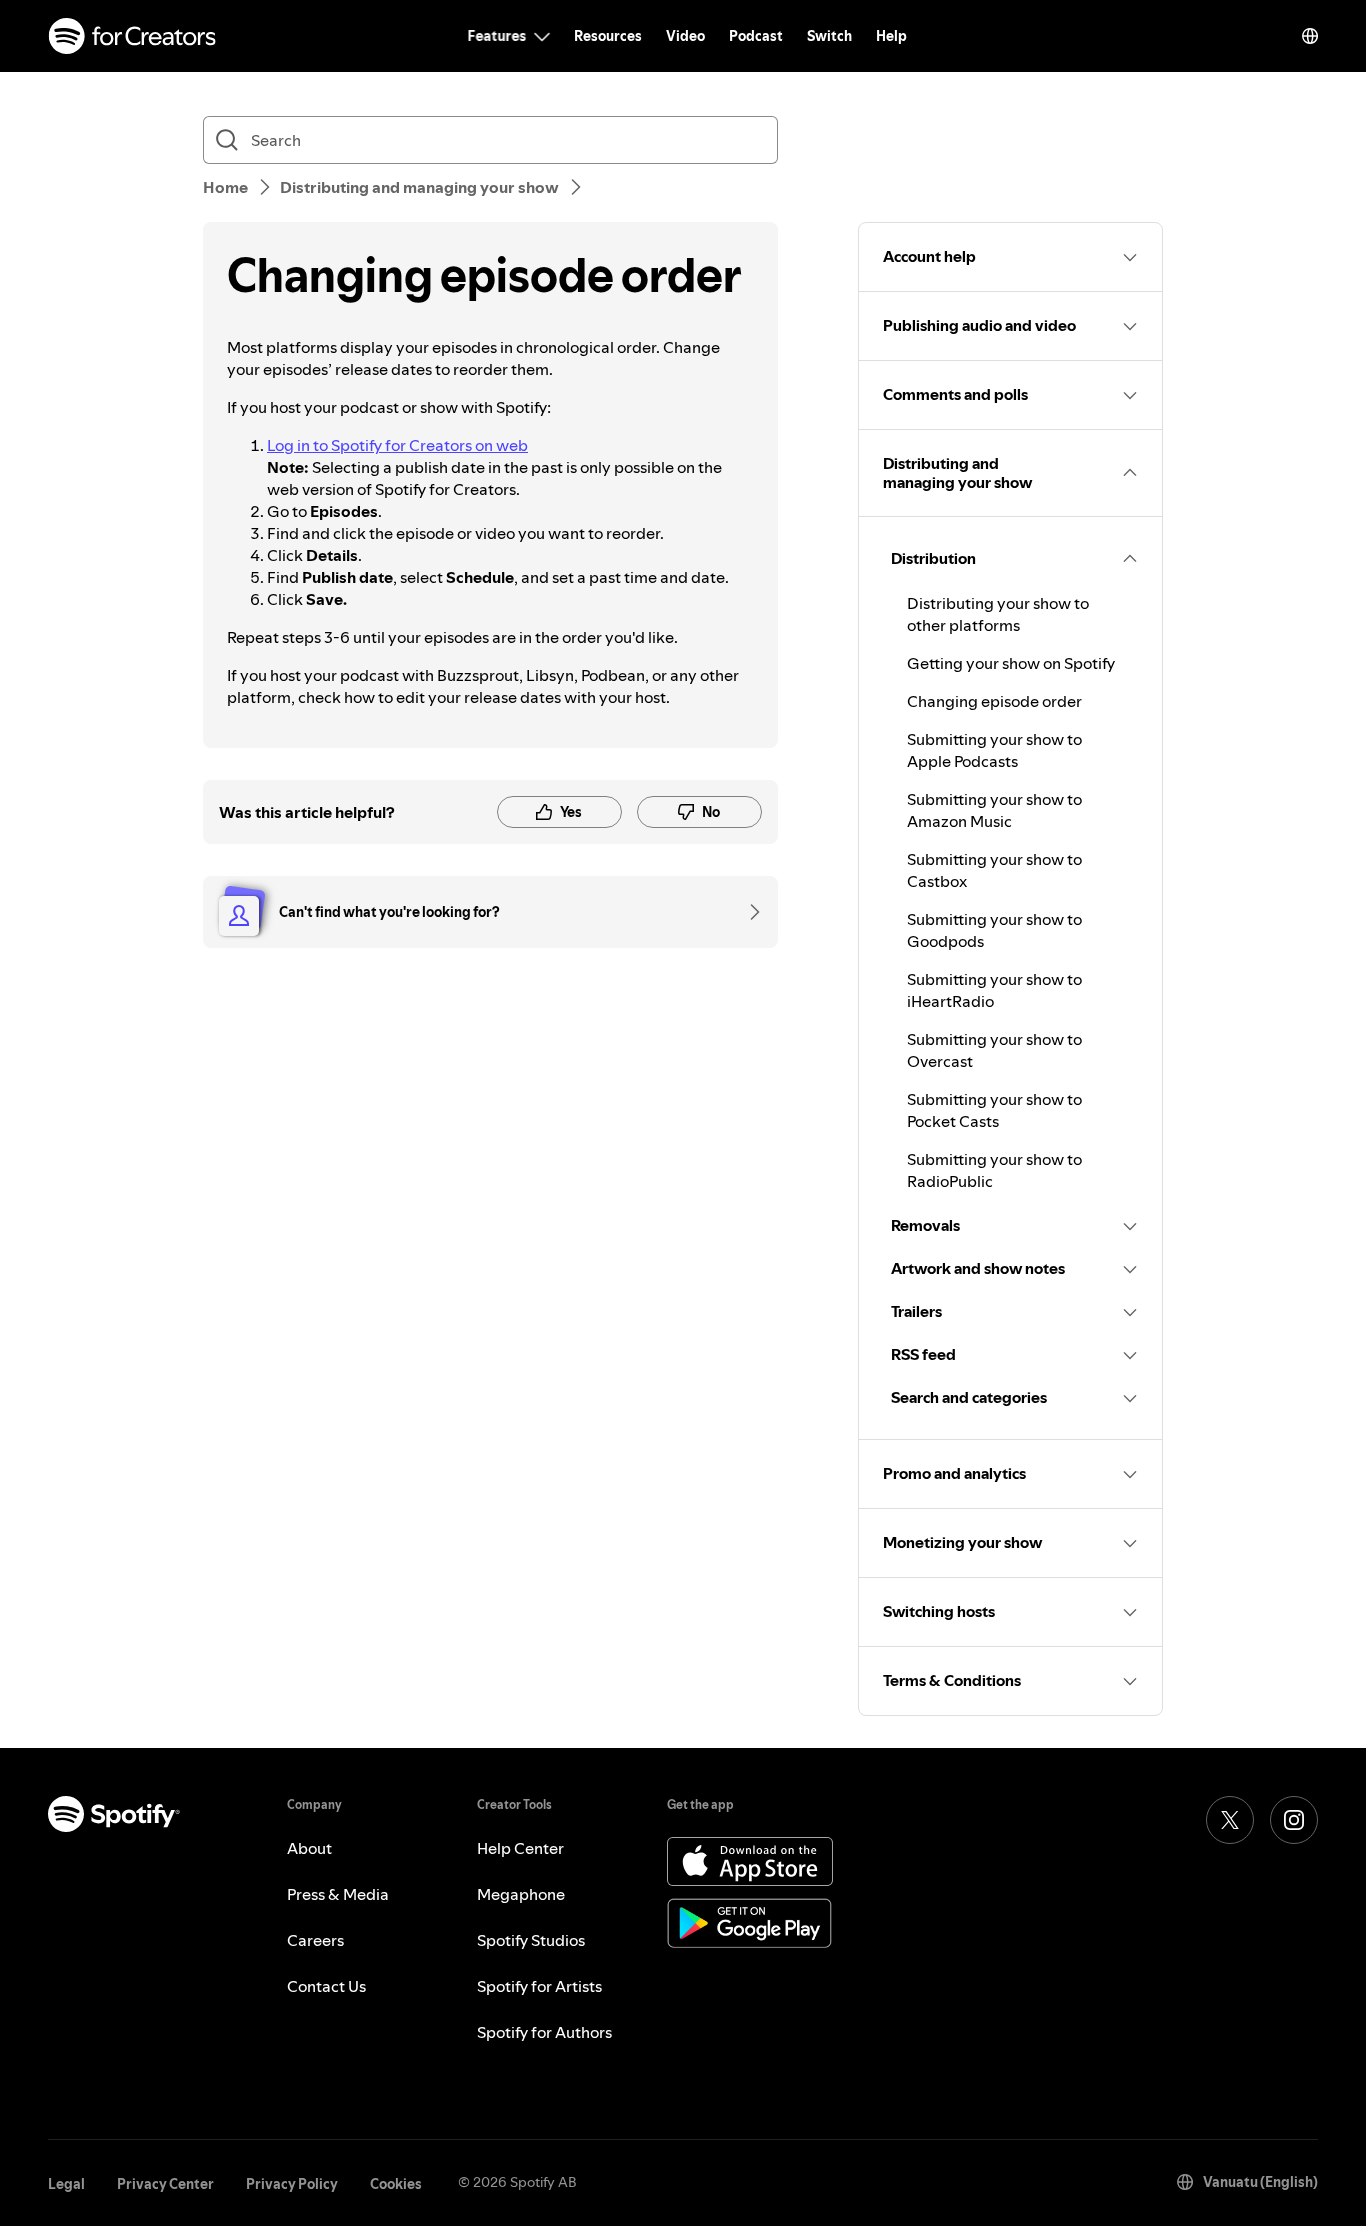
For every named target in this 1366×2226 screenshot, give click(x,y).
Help (891, 36)
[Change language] (1310, 36)
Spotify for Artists (539, 1986)
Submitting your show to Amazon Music (994, 810)
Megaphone (521, 1894)
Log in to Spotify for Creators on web (397, 445)
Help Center (520, 1848)
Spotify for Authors (544, 2032)
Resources (608, 36)
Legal (66, 2184)
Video (685, 36)
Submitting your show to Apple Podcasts (994, 750)
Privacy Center (165, 2184)
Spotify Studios (531, 1940)
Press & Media (338, 1894)
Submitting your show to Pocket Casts (994, 1110)
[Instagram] (1294, 1820)
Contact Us (326, 1986)
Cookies (396, 2184)
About (309, 1848)
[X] (1230, 1820)
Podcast (756, 36)
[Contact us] (748, 912)
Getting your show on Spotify (1011, 663)
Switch (829, 36)
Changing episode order (994, 701)
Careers (315, 1940)
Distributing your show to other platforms (998, 614)
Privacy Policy (292, 2184)
